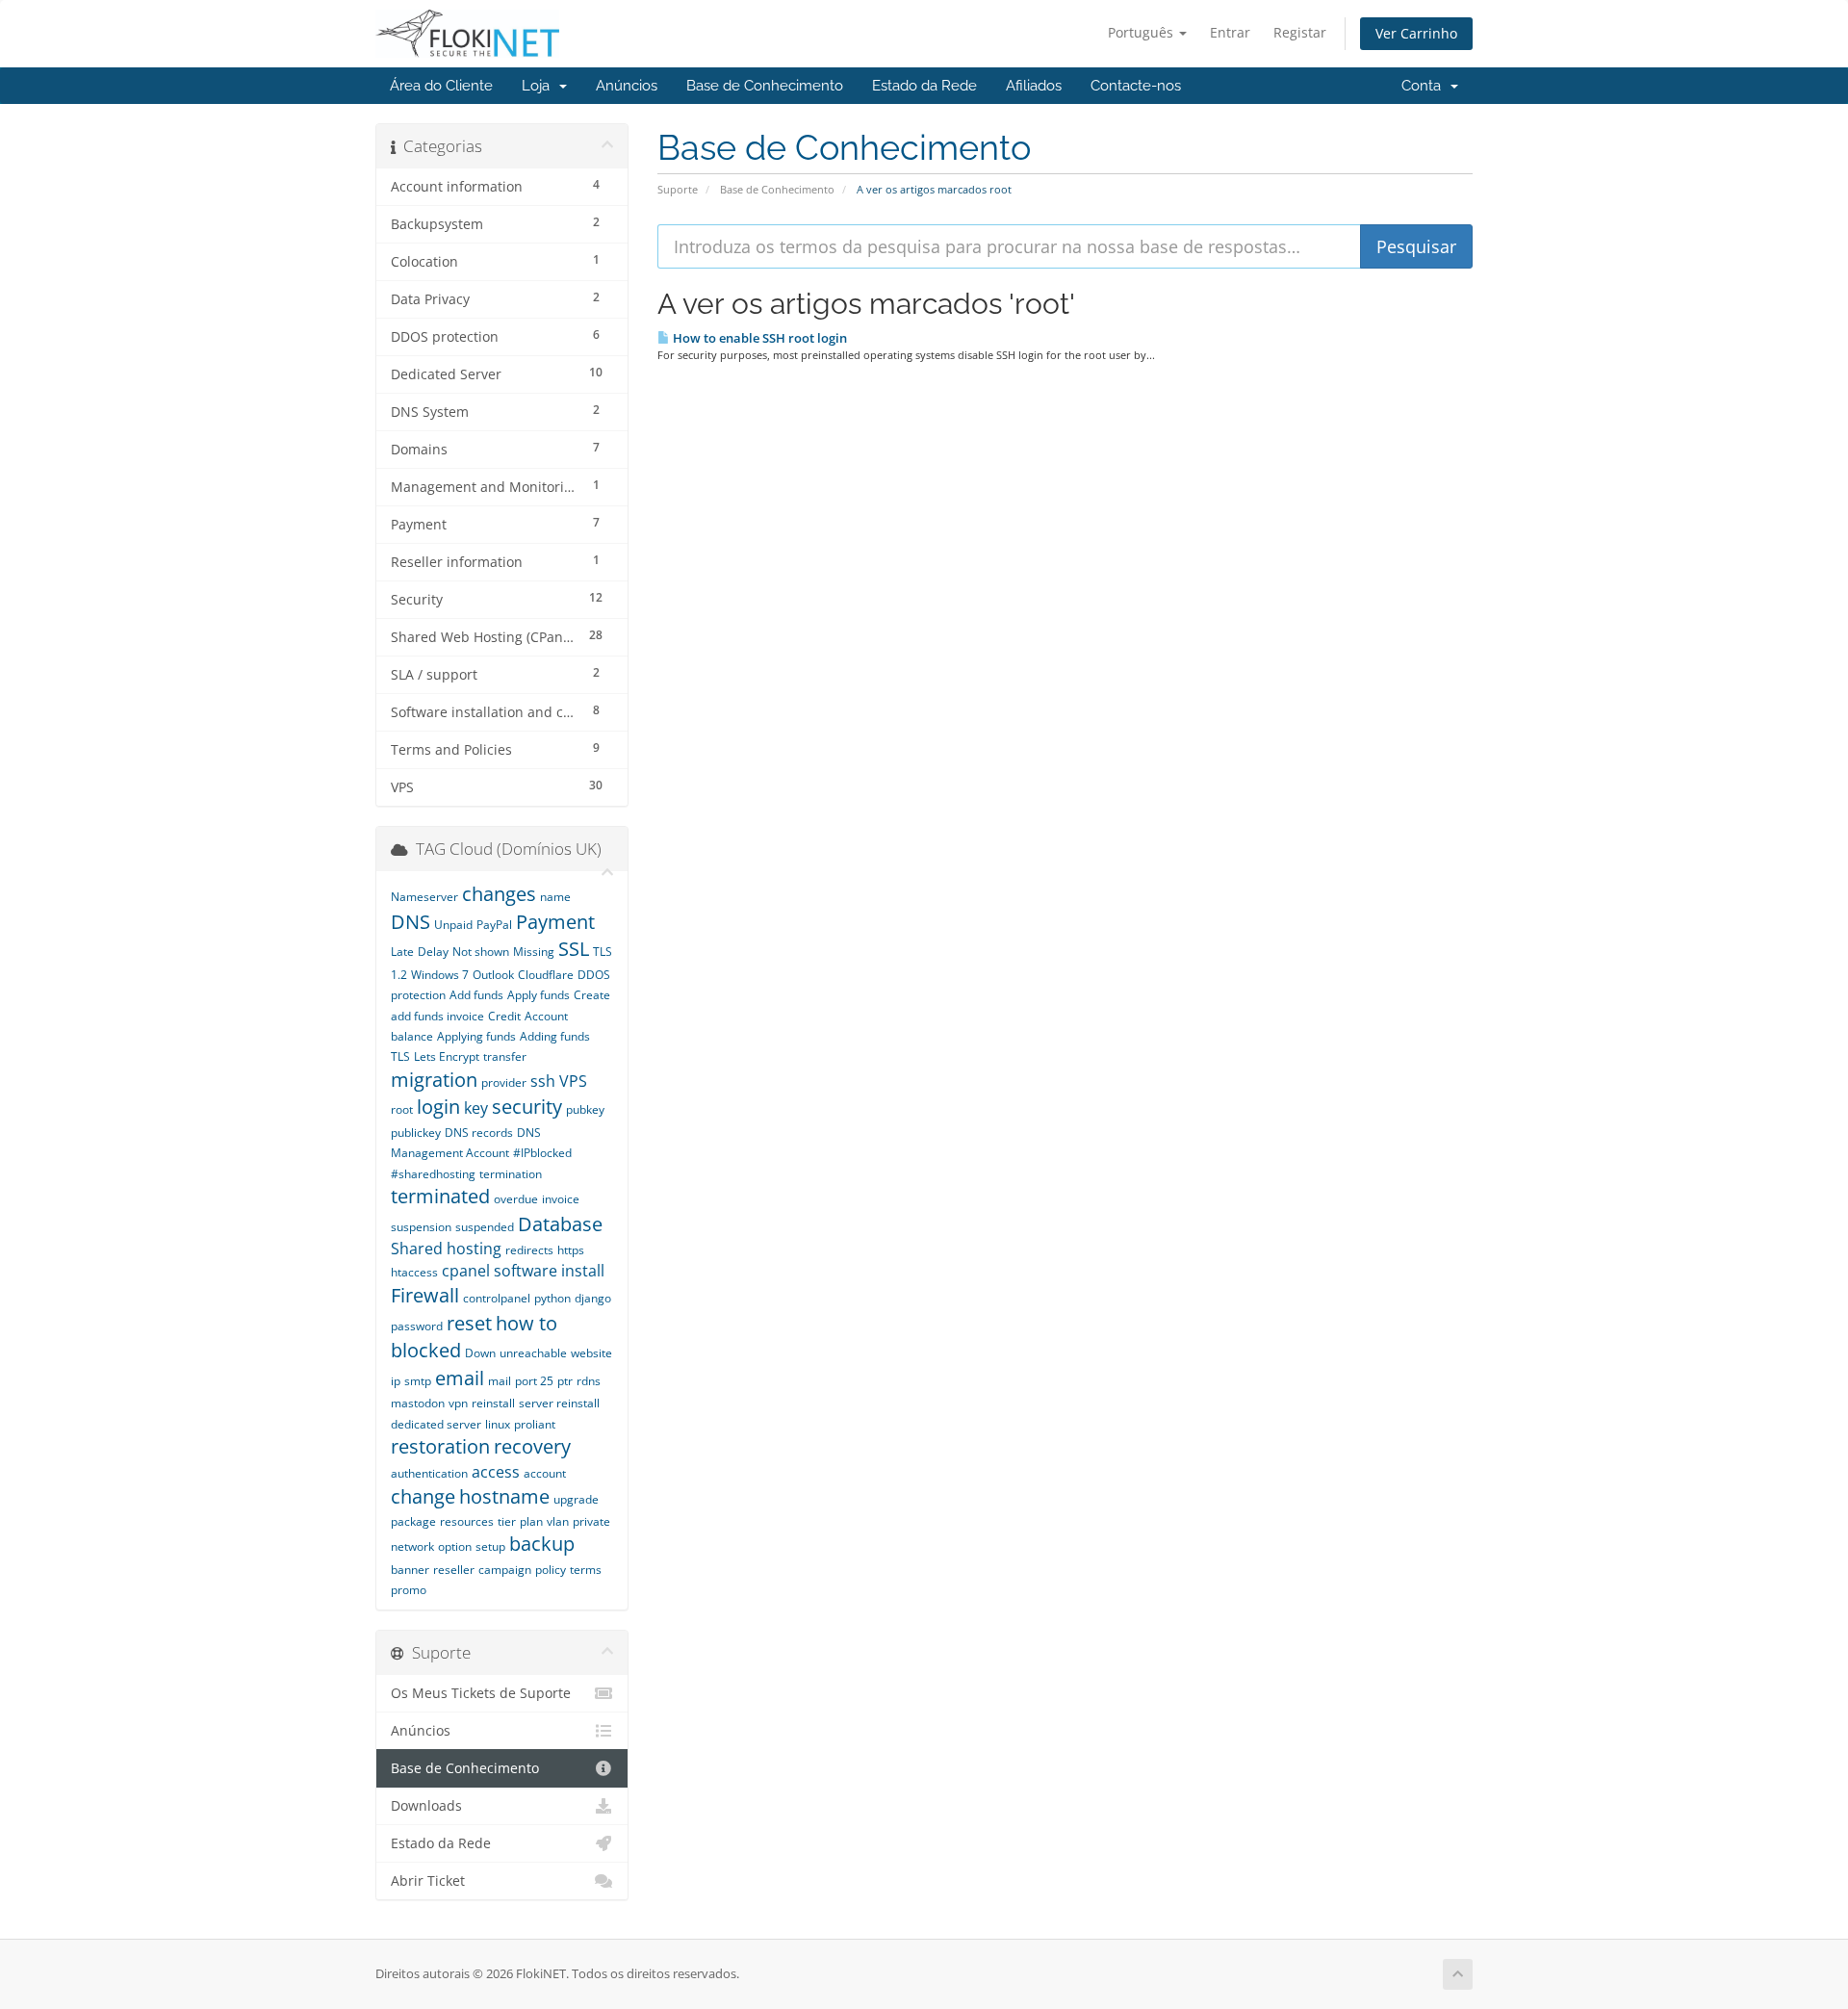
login (438, 1107)
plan (531, 1521)
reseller (454, 1570)
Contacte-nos (1136, 86)
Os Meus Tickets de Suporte (481, 1693)
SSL (574, 949)
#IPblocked (542, 1153)
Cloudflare (546, 975)
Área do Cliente (441, 86)
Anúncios (627, 86)
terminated (440, 1196)
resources (467, 1521)
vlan (558, 1521)
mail (500, 1381)
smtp (418, 1381)
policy (551, 1570)
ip (396, 1381)
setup (490, 1546)
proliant (535, 1424)
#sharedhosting (433, 1174)
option (455, 1546)
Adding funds (555, 1036)
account (545, 1473)
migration (434, 1080)
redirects (529, 1250)
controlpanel (497, 1298)
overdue (516, 1199)
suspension (421, 1227)
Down (480, 1353)
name (555, 897)
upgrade (576, 1499)
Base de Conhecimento (765, 86)
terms (586, 1570)
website (591, 1353)
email (460, 1378)
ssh (543, 1081)
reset (469, 1323)
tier (507, 1521)
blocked (426, 1350)
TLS (400, 1056)
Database (560, 1224)
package (413, 1521)
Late (402, 952)
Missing (534, 952)
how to (526, 1323)
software (526, 1271)
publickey (416, 1133)
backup (542, 1544)
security (527, 1107)
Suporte (678, 189)
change (423, 1496)
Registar (1300, 32)
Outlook (493, 975)
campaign (505, 1570)
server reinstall (559, 1403)
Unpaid (453, 925)
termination (511, 1174)
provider (504, 1082)
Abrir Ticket (428, 1881)
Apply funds (539, 995)
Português (1142, 32)
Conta (1425, 86)
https (571, 1250)
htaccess (414, 1272)
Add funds (476, 995)
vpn (458, 1403)
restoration (440, 1446)
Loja (539, 86)
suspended (485, 1227)
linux (498, 1424)
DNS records (479, 1133)
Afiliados (1034, 86)
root (402, 1109)
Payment (555, 922)
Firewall (425, 1295)
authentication (429, 1473)
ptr (565, 1381)
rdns (589, 1381)
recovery (532, 1446)
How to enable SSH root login (758, 338)
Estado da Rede (924, 86)
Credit (504, 1016)
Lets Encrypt (447, 1056)
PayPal (494, 925)
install (583, 1271)
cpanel (466, 1271)
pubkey (585, 1109)
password (417, 1326)
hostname (504, 1496)
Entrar (1230, 32)
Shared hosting (446, 1249)
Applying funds (476, 1036)
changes (499, 894)
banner (410, 1570)
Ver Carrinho (1416, 33)
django (593, 1298)
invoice (561, 1199)
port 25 (534, 1381)
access (496, 1472)
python (552, 1298)
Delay (433, 952)
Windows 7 (440, 975)
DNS (411, 922)
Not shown (481, 952)
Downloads (426, 1806)
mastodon (418, 1403)
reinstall (493, 1403)
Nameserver (424, 897)
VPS (573, 1081)
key (476, 1108)
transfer (505, 1056)
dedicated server (436, 1424)
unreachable (533, 1353)
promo (409, 1590)
